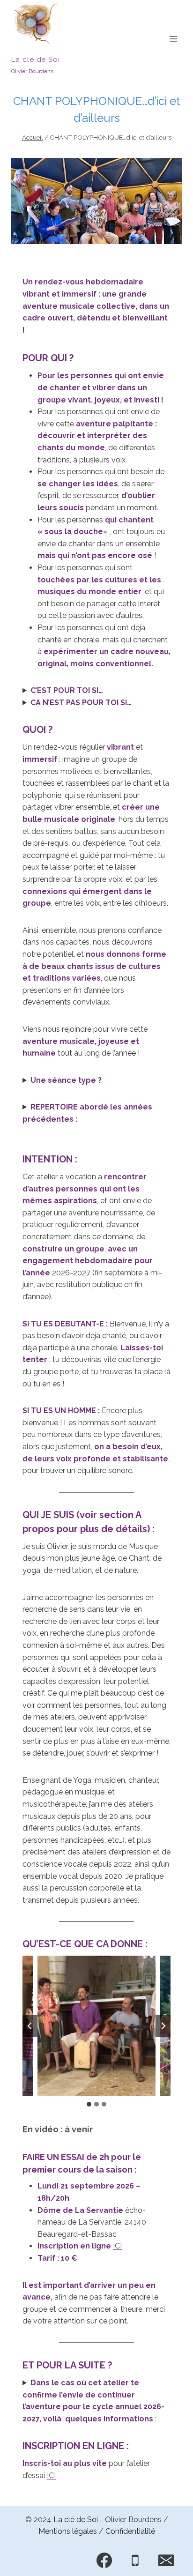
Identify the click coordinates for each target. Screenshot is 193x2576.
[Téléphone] (135, 2561)
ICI (117, 2246)
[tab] (89, 2104)
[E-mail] (166, 2561)
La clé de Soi (76, 2520)
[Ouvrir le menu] (173, 39)
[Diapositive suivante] (163, 2026)
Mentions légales (68, 2531)
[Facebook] (104, 2561)
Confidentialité (130, 2531)
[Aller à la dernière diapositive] (30, 2026)
